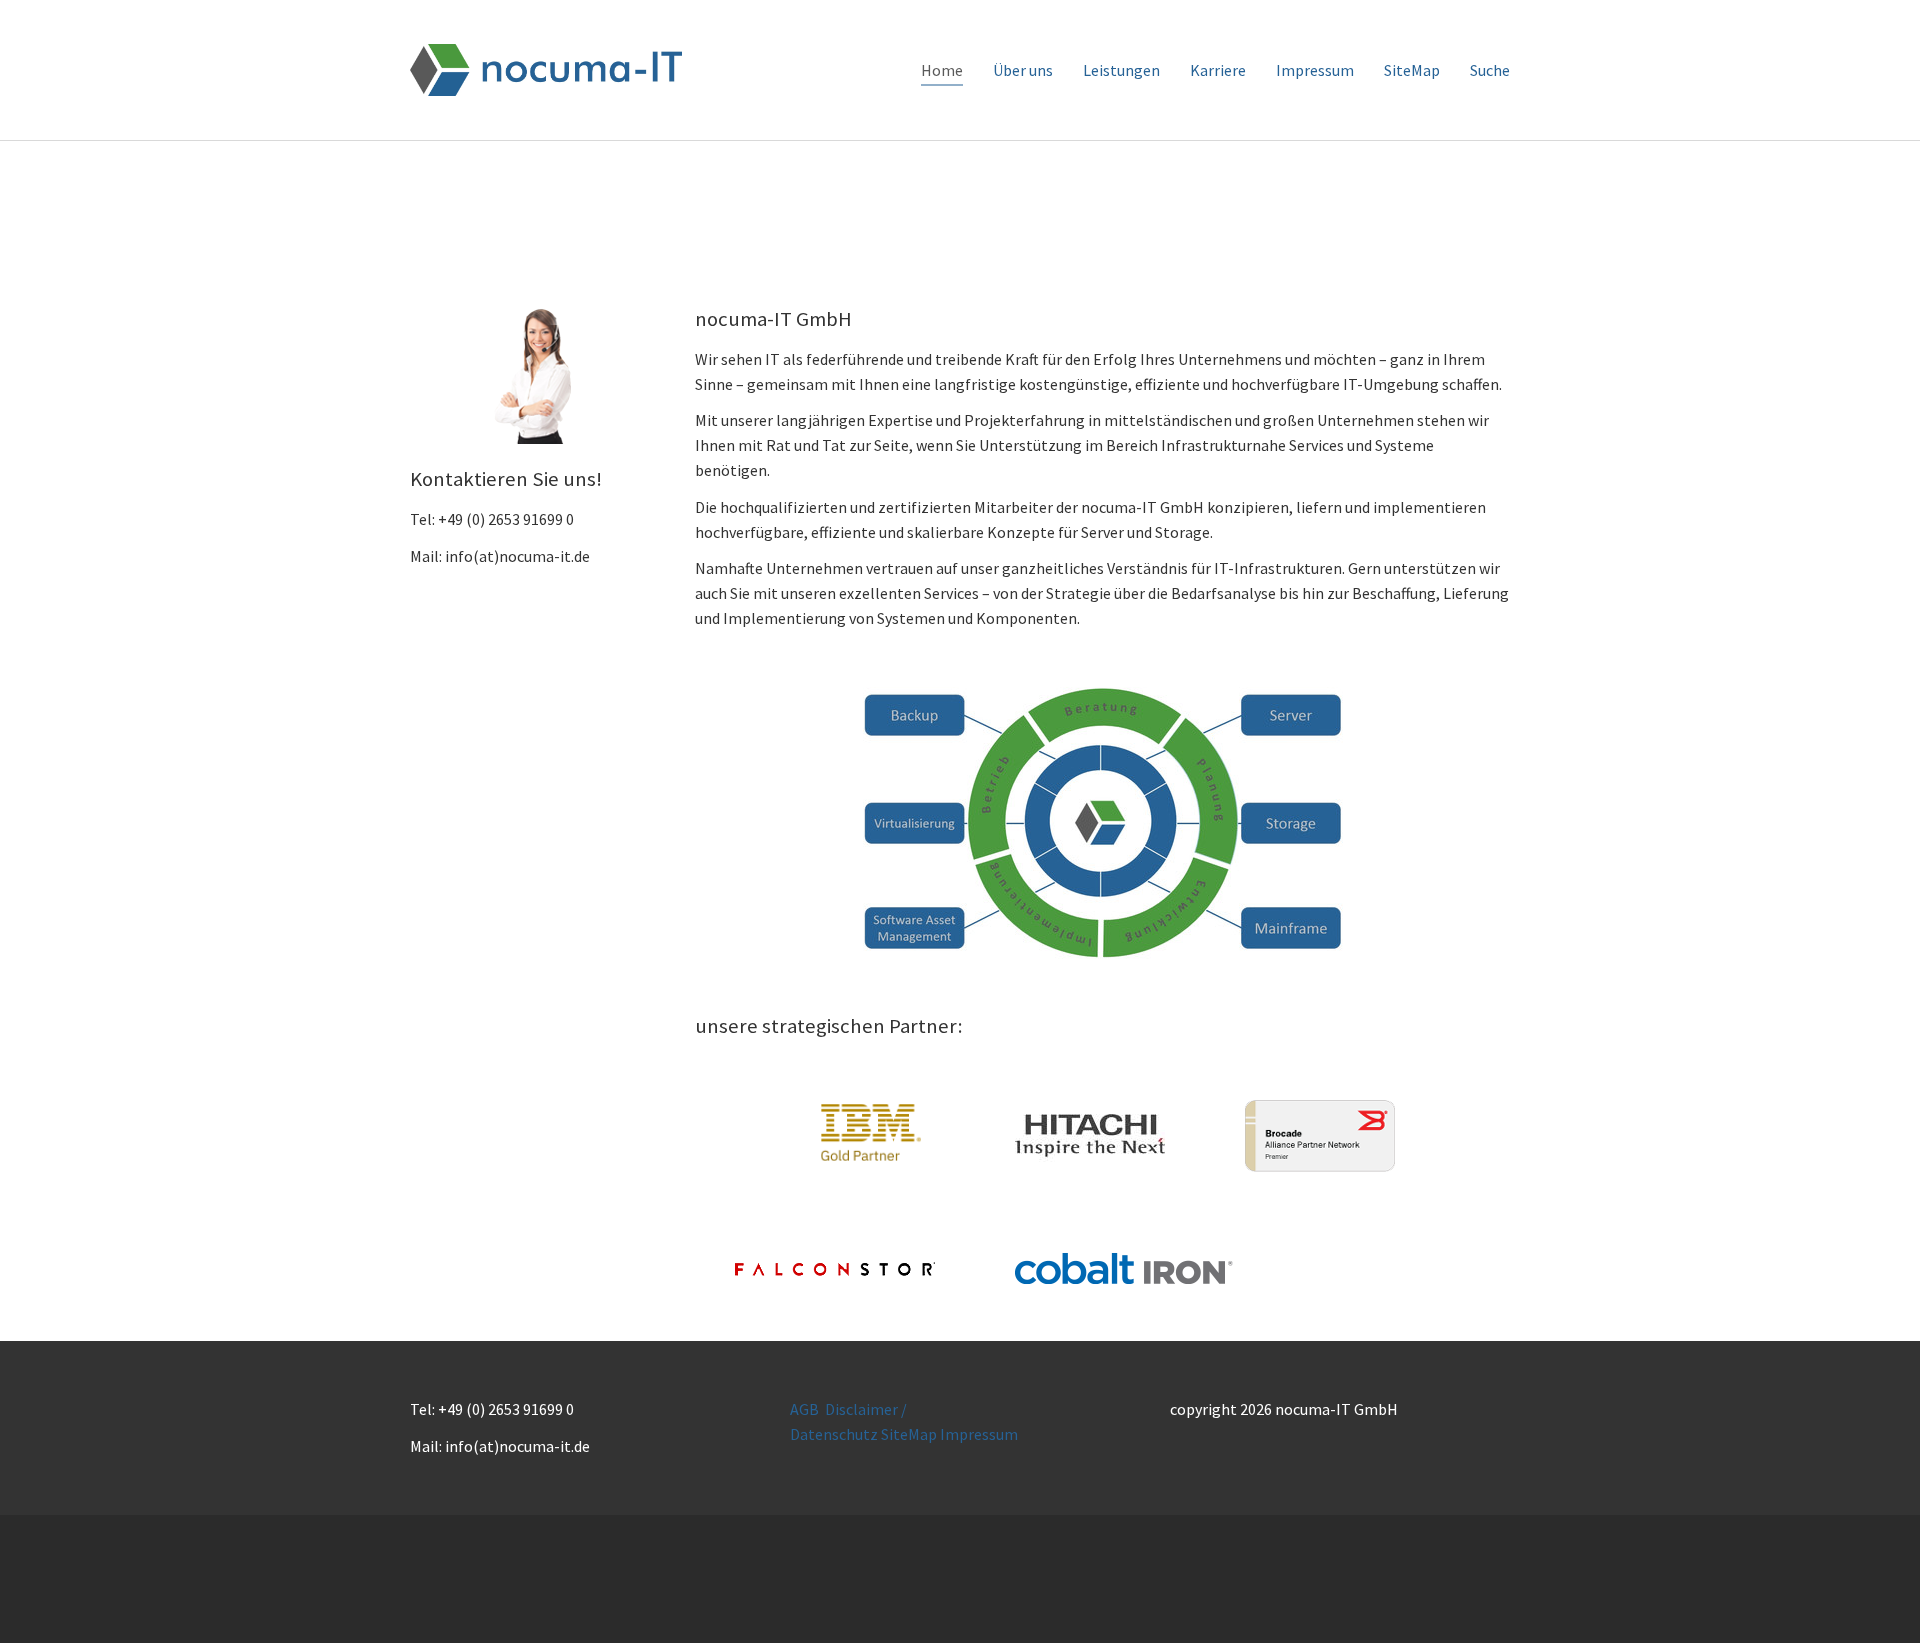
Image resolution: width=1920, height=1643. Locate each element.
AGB (804, 1409)
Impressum (979, 1434)
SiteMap (909, 1434)
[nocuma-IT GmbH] (546, 70)
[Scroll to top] (1876, 1599)
